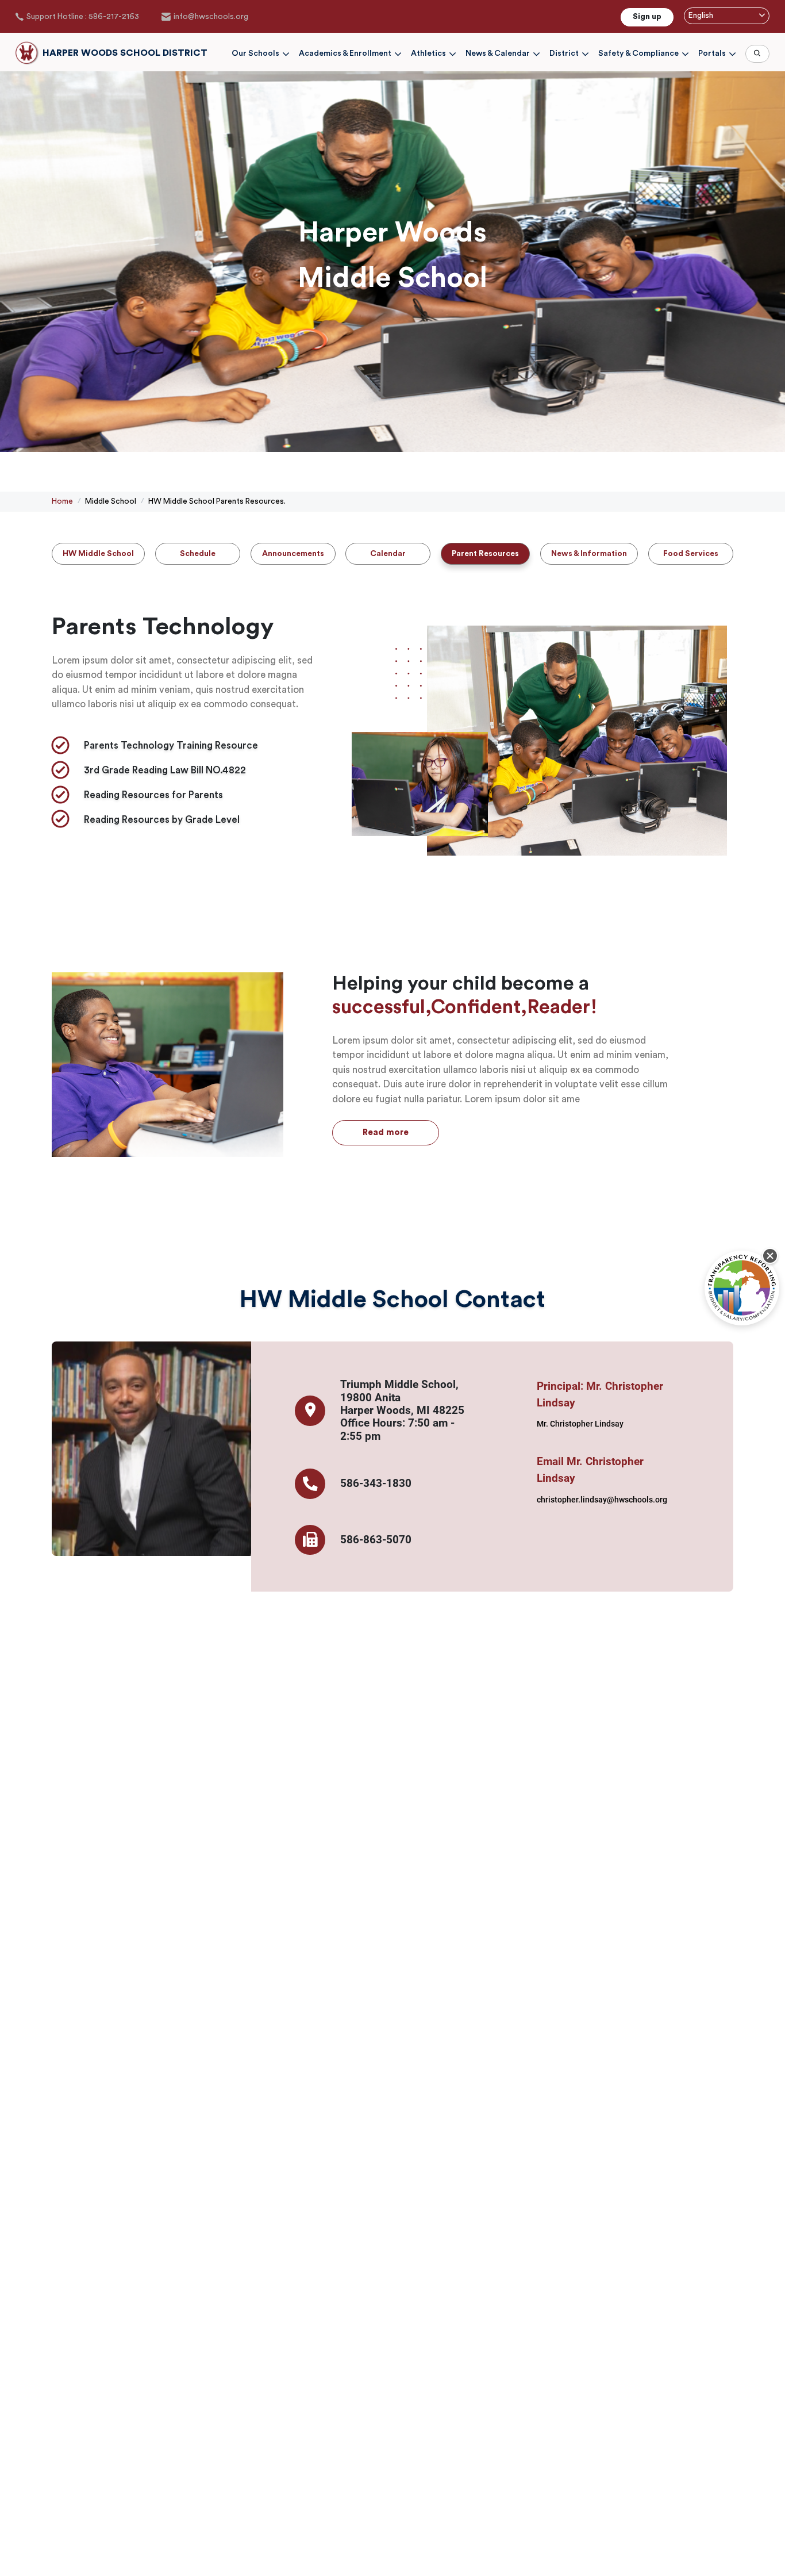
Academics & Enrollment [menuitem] (345, 54)
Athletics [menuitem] (428, 54)
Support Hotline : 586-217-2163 (83, 17)
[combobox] (727, 16)
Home (62, 501)
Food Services (691, 554)
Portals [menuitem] (712, 54)
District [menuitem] (564, 54)
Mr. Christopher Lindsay (580, 1424)
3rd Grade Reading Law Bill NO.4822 (165, 770)
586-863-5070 (376, 1540)
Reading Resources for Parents (153, 795)
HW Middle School (98, 554)
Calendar (388, 554)
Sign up (647, 17)
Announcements (293, 554)
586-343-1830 (376, 1483)
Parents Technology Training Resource (171, 745)
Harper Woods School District (125, 53)
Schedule (198, 554)
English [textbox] (701, 16)
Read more (386, 1132)
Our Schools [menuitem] (255, 54)
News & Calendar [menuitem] (498, 54)
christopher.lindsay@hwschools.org (602, 1500)
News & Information (589, 554)
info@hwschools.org (211, 17)
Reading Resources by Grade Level (162, 820)
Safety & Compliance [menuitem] (638, 54)
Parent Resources (485, 554)
